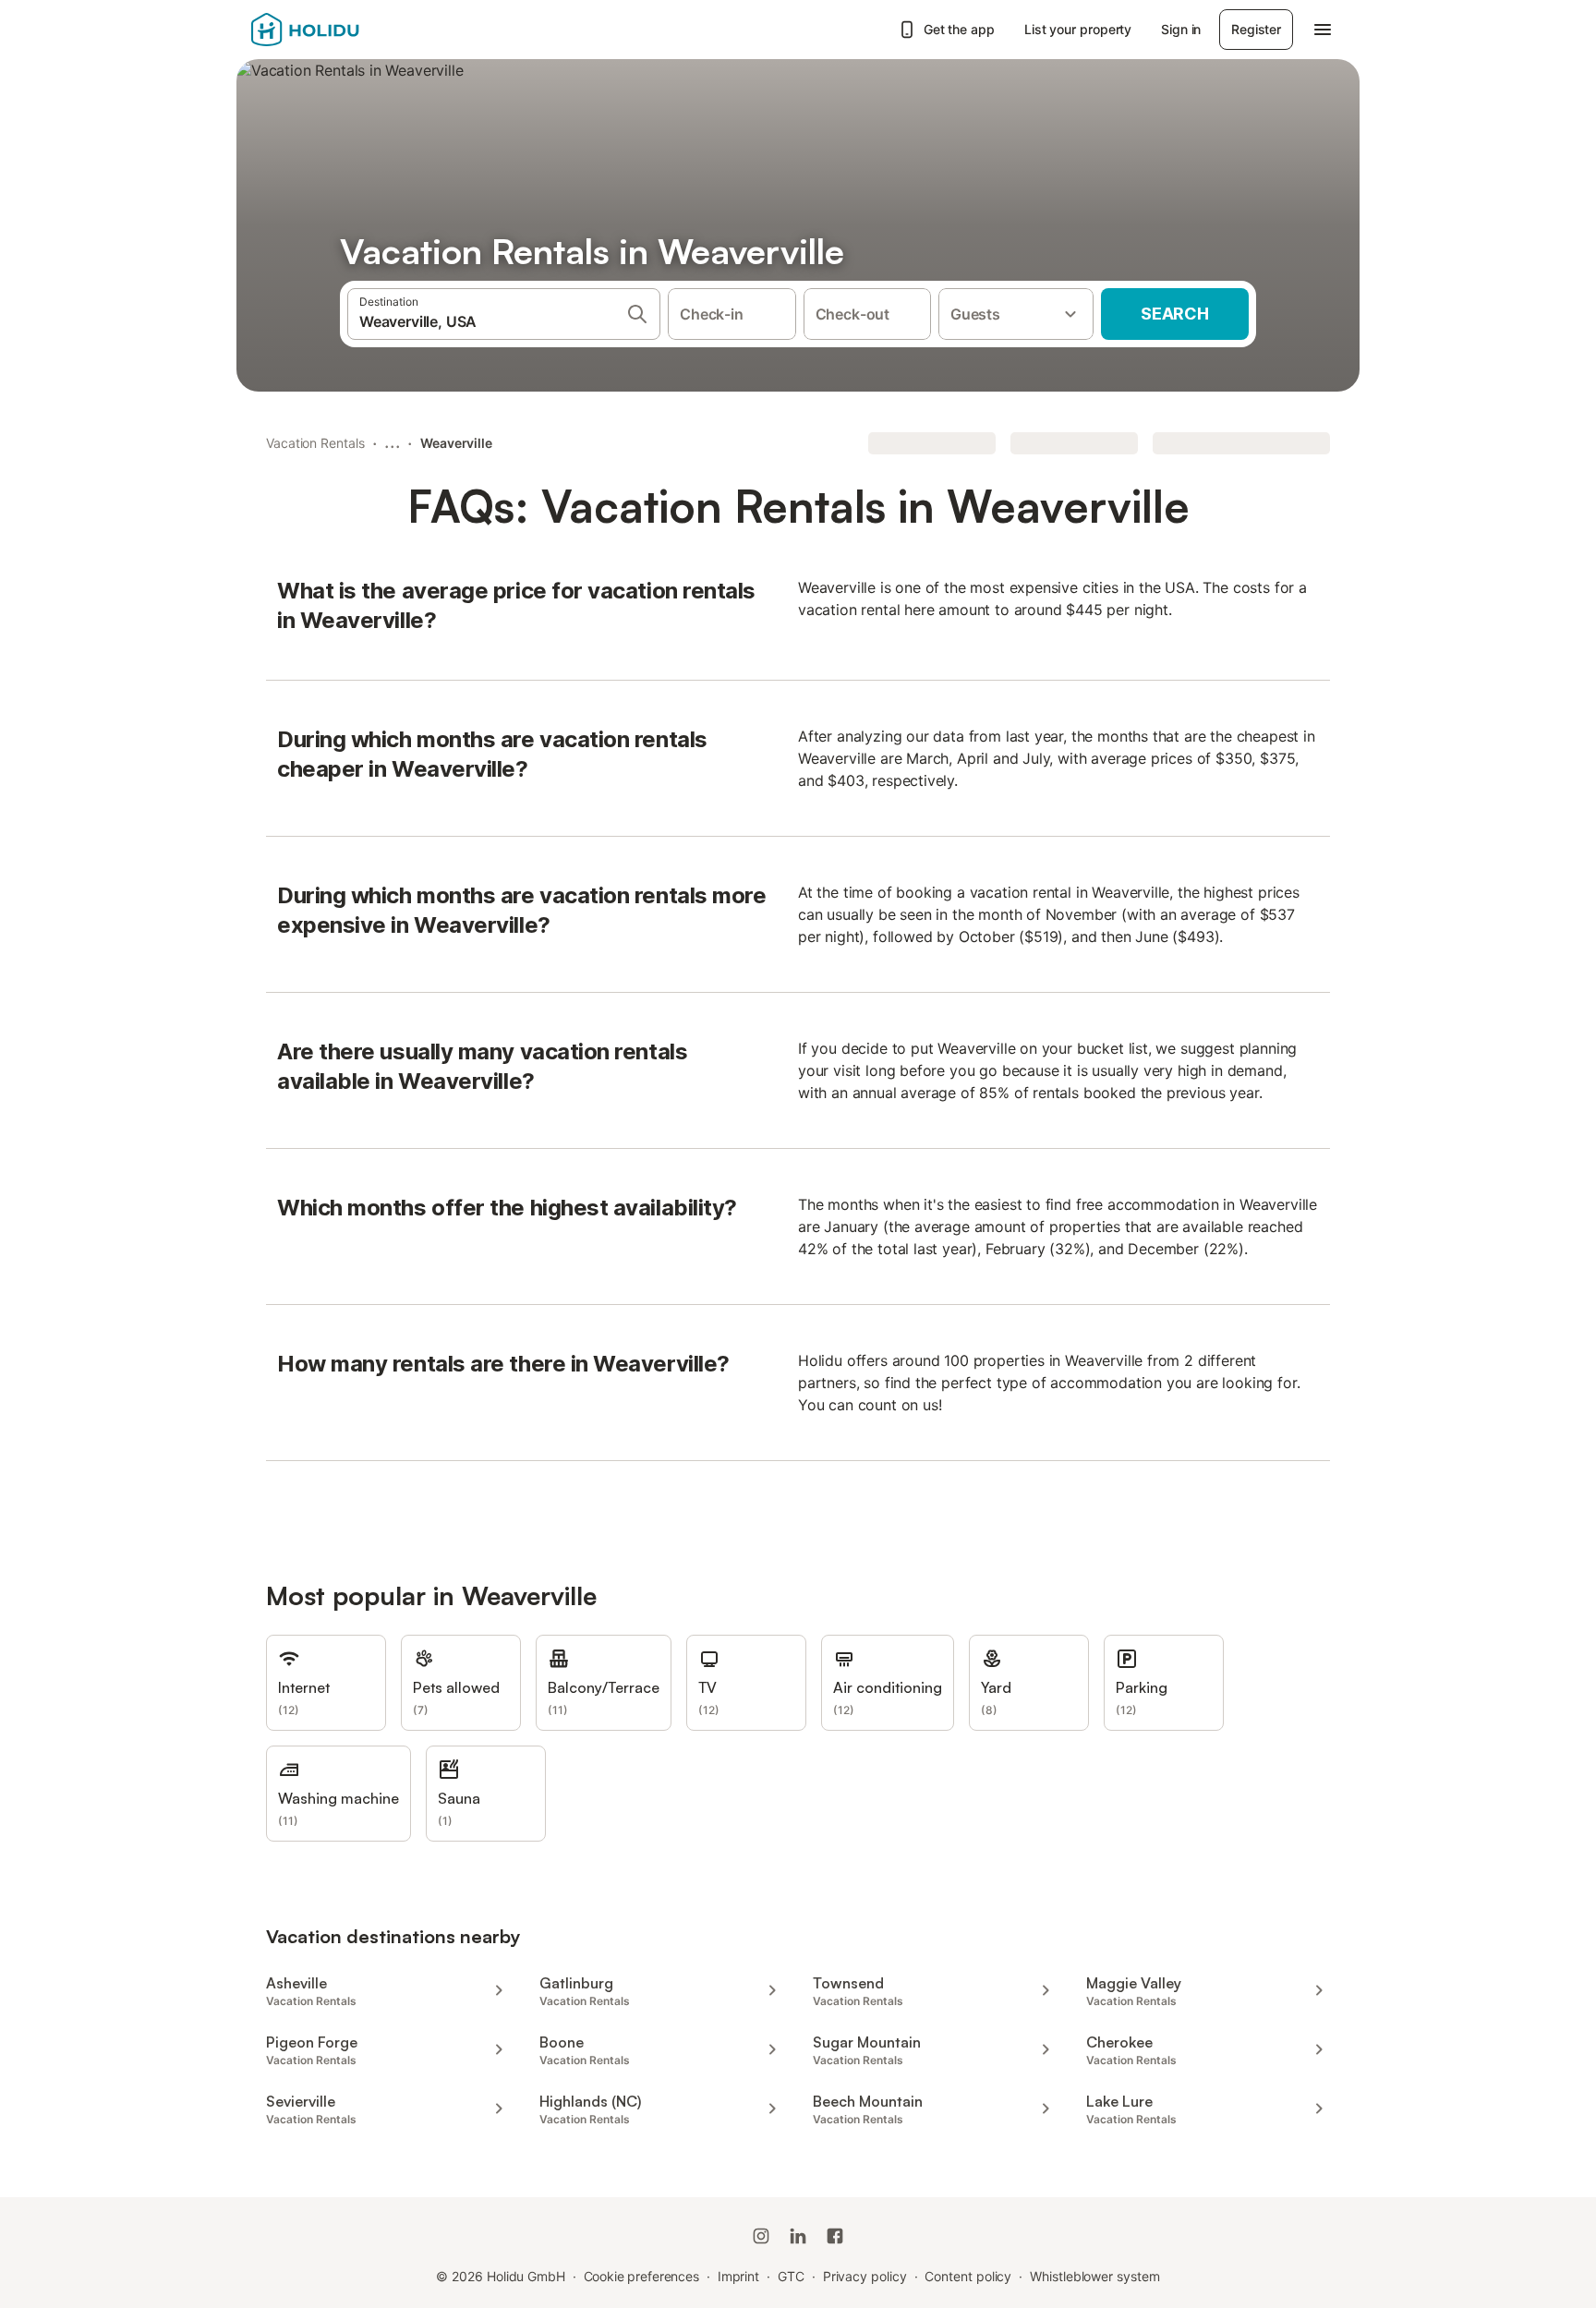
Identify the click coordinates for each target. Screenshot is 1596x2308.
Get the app (959, 29)
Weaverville (456, 443)
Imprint (738, 2276)
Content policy (968, 2276)
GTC (791, 2276)
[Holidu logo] (343, 30)
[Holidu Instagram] (761, 2236)
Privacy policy (865, 2276)
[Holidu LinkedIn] (798, 2236)
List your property (1078, 29)
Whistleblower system (1094, 2276)
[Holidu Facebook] (835, 2236)
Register (1256, 29)
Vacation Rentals (315, 443)
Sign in (1181, 29)
